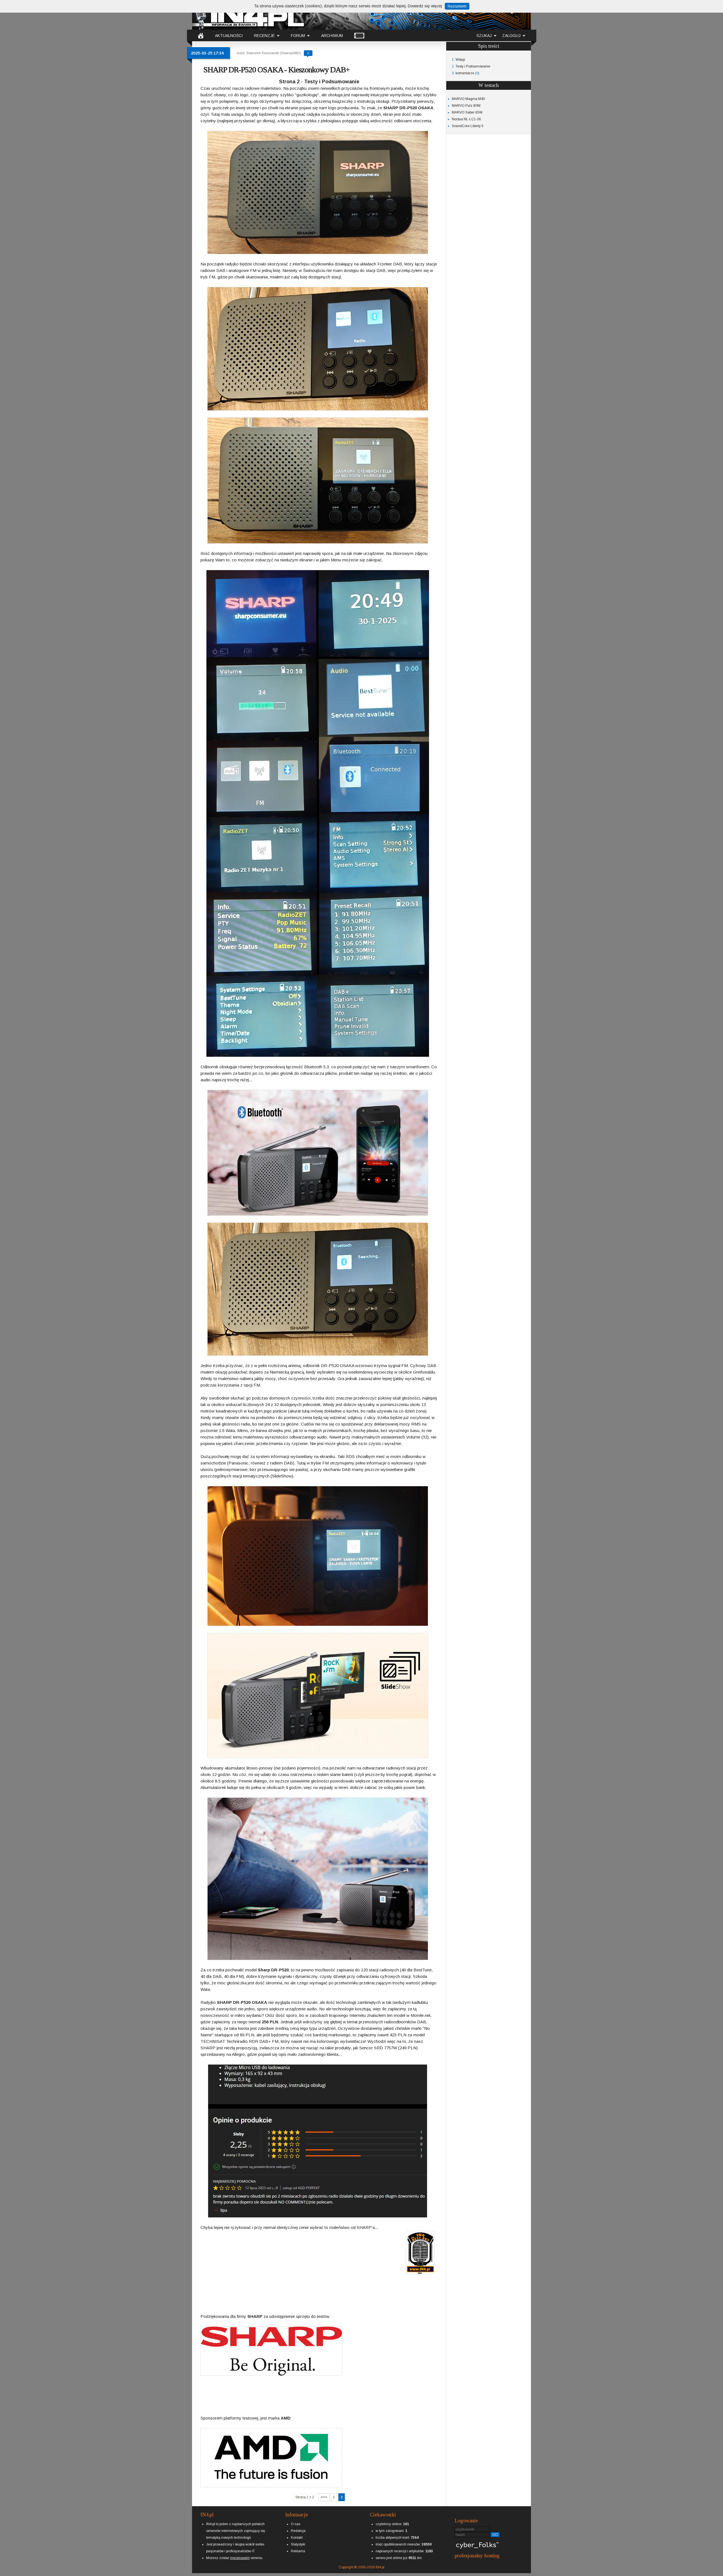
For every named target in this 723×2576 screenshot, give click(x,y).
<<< (324, 2497)
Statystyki (298, 2544)
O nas (296, 2524)
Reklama (298, 2551)
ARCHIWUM (332, 36)
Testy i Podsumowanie (473, 66)
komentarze (465, 73)
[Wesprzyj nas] (240, 2553)
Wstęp (460, 60)
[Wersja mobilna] (359, 35)
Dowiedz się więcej (425, 6)
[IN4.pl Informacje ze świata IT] (249, 15)
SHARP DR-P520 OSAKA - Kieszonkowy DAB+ (276, 70)
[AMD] (286, 2413)
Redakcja (298, 2531)
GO (495, 2535)
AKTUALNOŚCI (229, 36)
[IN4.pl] (201, 35)
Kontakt (297, 2538)
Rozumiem (457, 6)
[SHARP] (255, 2312)
